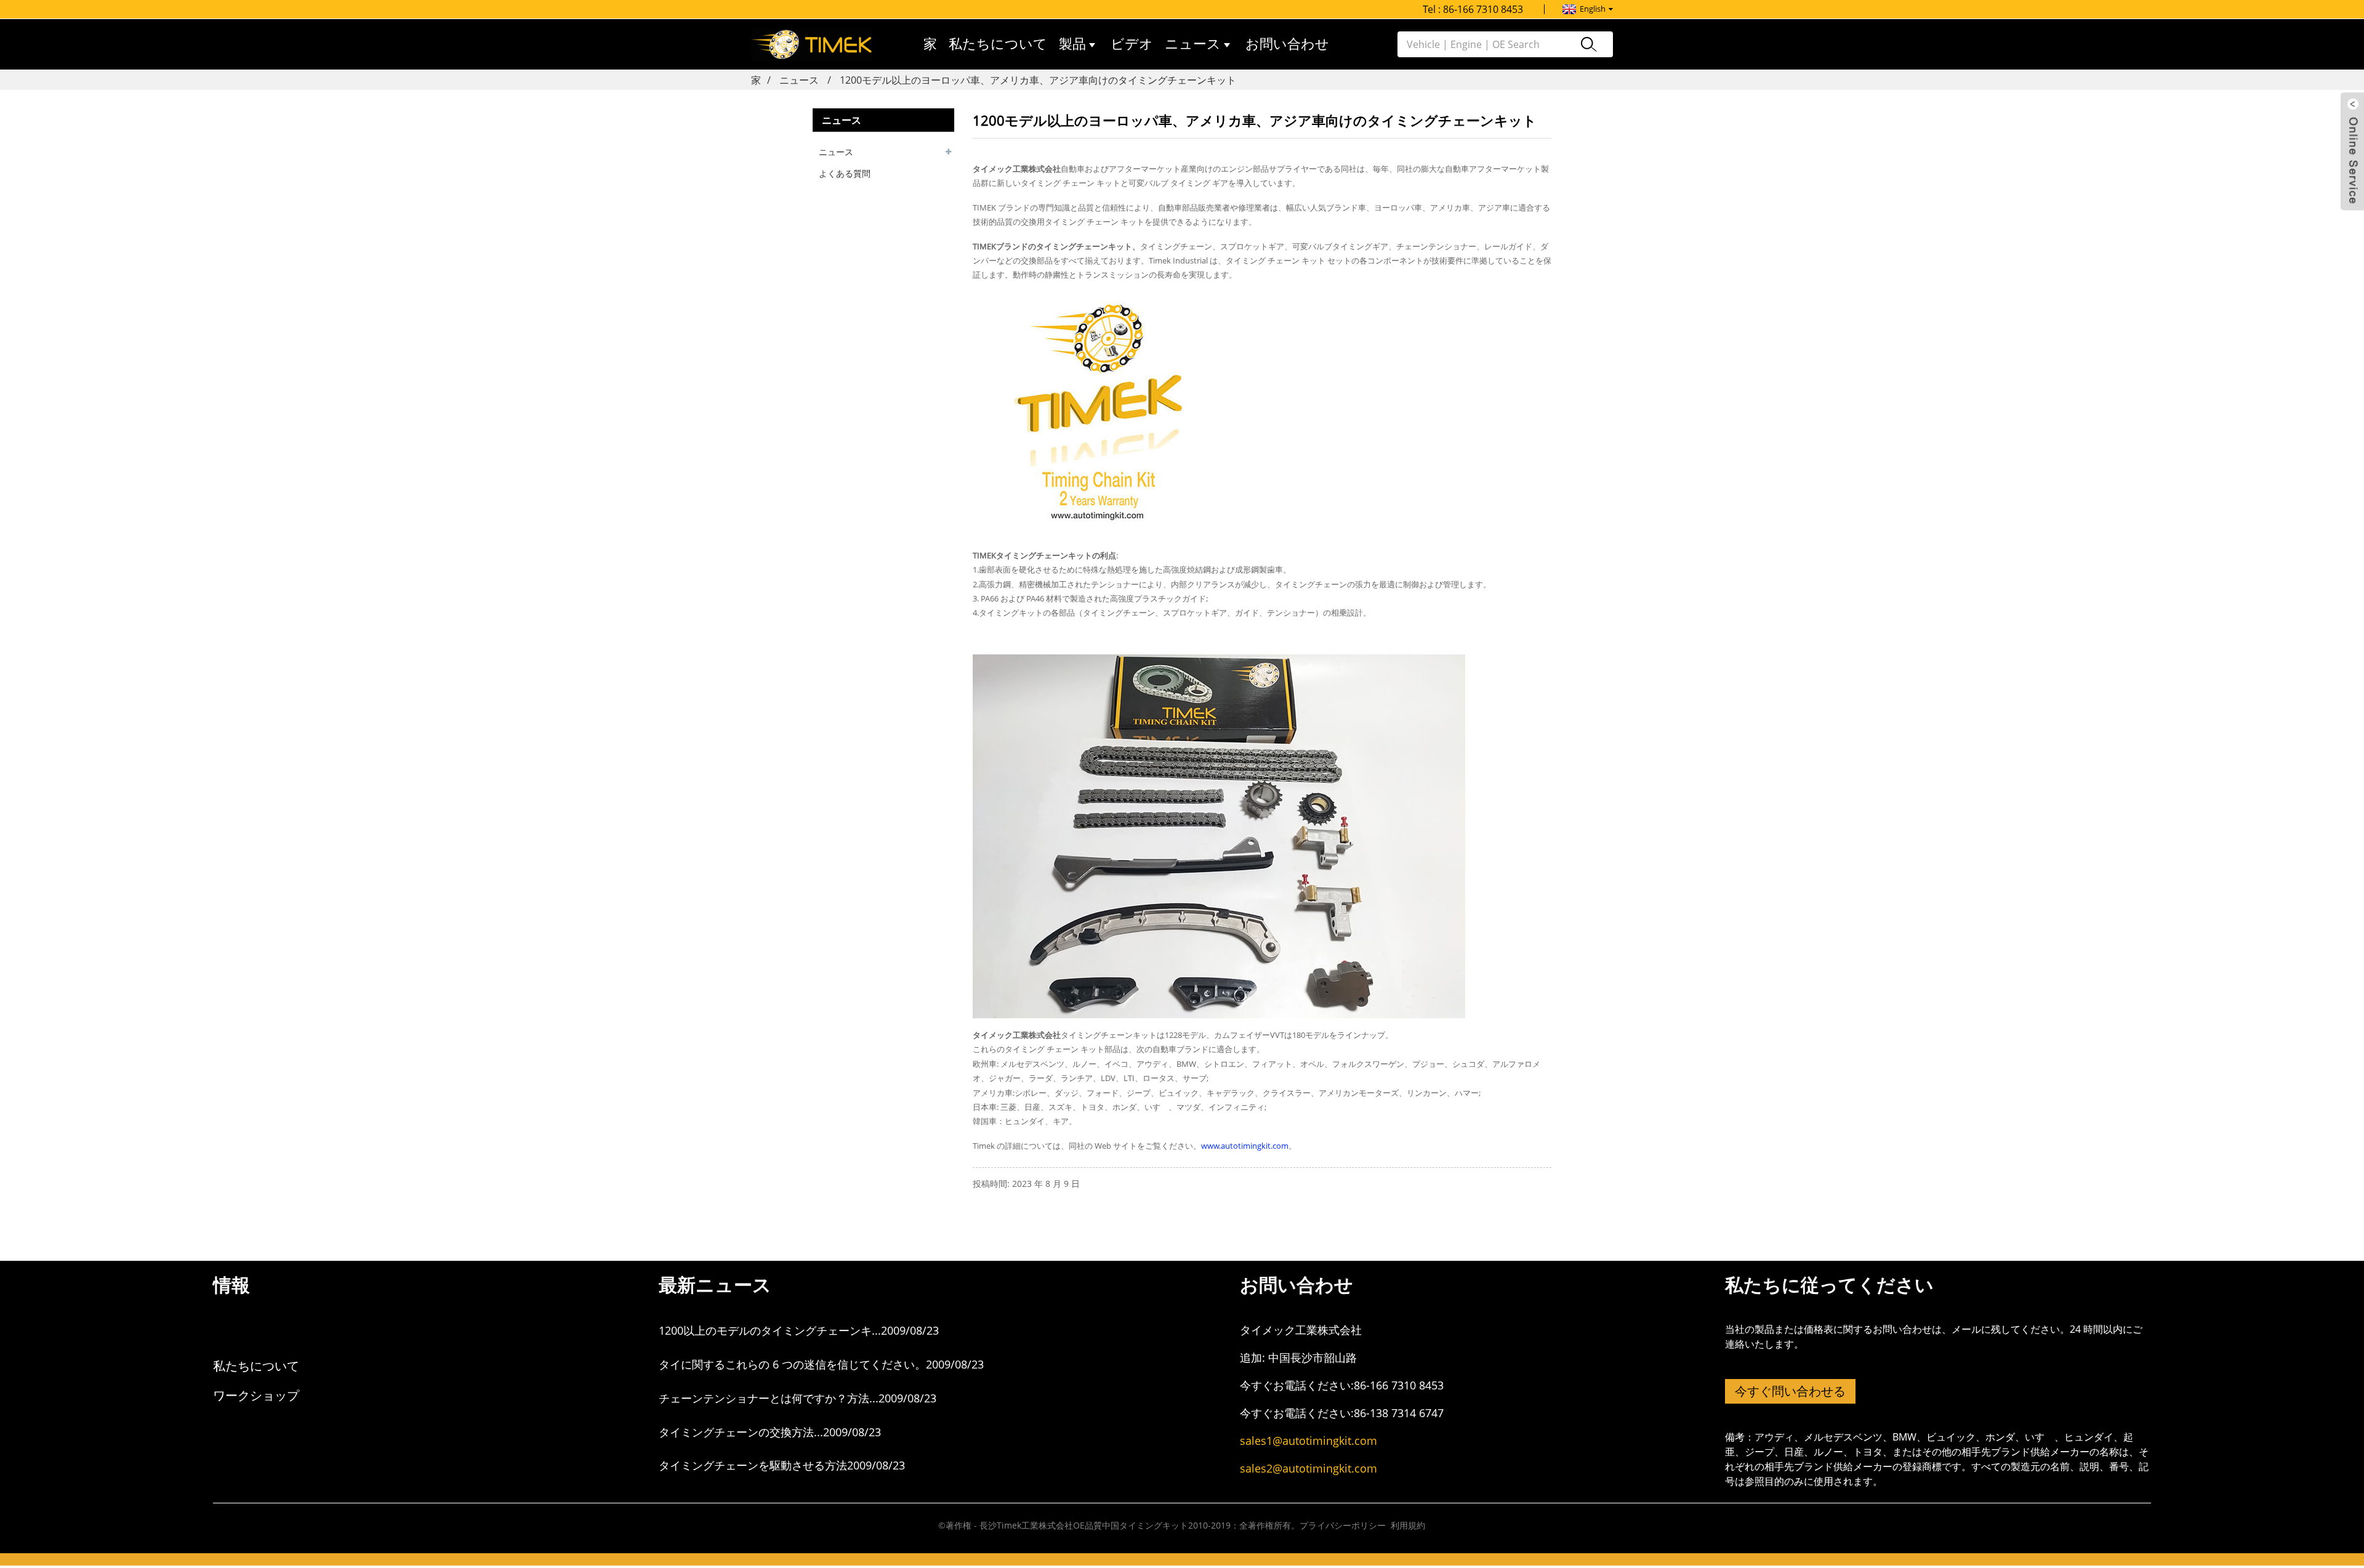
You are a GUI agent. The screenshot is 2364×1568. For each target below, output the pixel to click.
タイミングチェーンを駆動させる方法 (753, 1465)
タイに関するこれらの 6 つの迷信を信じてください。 (792, 1364)
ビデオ (1132, 44)
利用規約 (1408, 1525)
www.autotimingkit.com (1245, 1146)
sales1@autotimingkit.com (1309, 1441)
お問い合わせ (1287, 44)
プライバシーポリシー (1343, 1525)
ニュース (1193, 44)
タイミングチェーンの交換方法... (741, 1432)
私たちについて (998, 44)
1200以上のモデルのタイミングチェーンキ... (770, 1330)
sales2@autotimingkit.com (1309, 1468)
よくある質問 (845, 173)
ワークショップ (256, 1395)
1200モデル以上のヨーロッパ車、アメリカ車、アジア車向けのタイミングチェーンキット (1038, 80)
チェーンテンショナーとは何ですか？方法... (769, 1398)
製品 (1072, 44)
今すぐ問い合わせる (1790, 1391)
